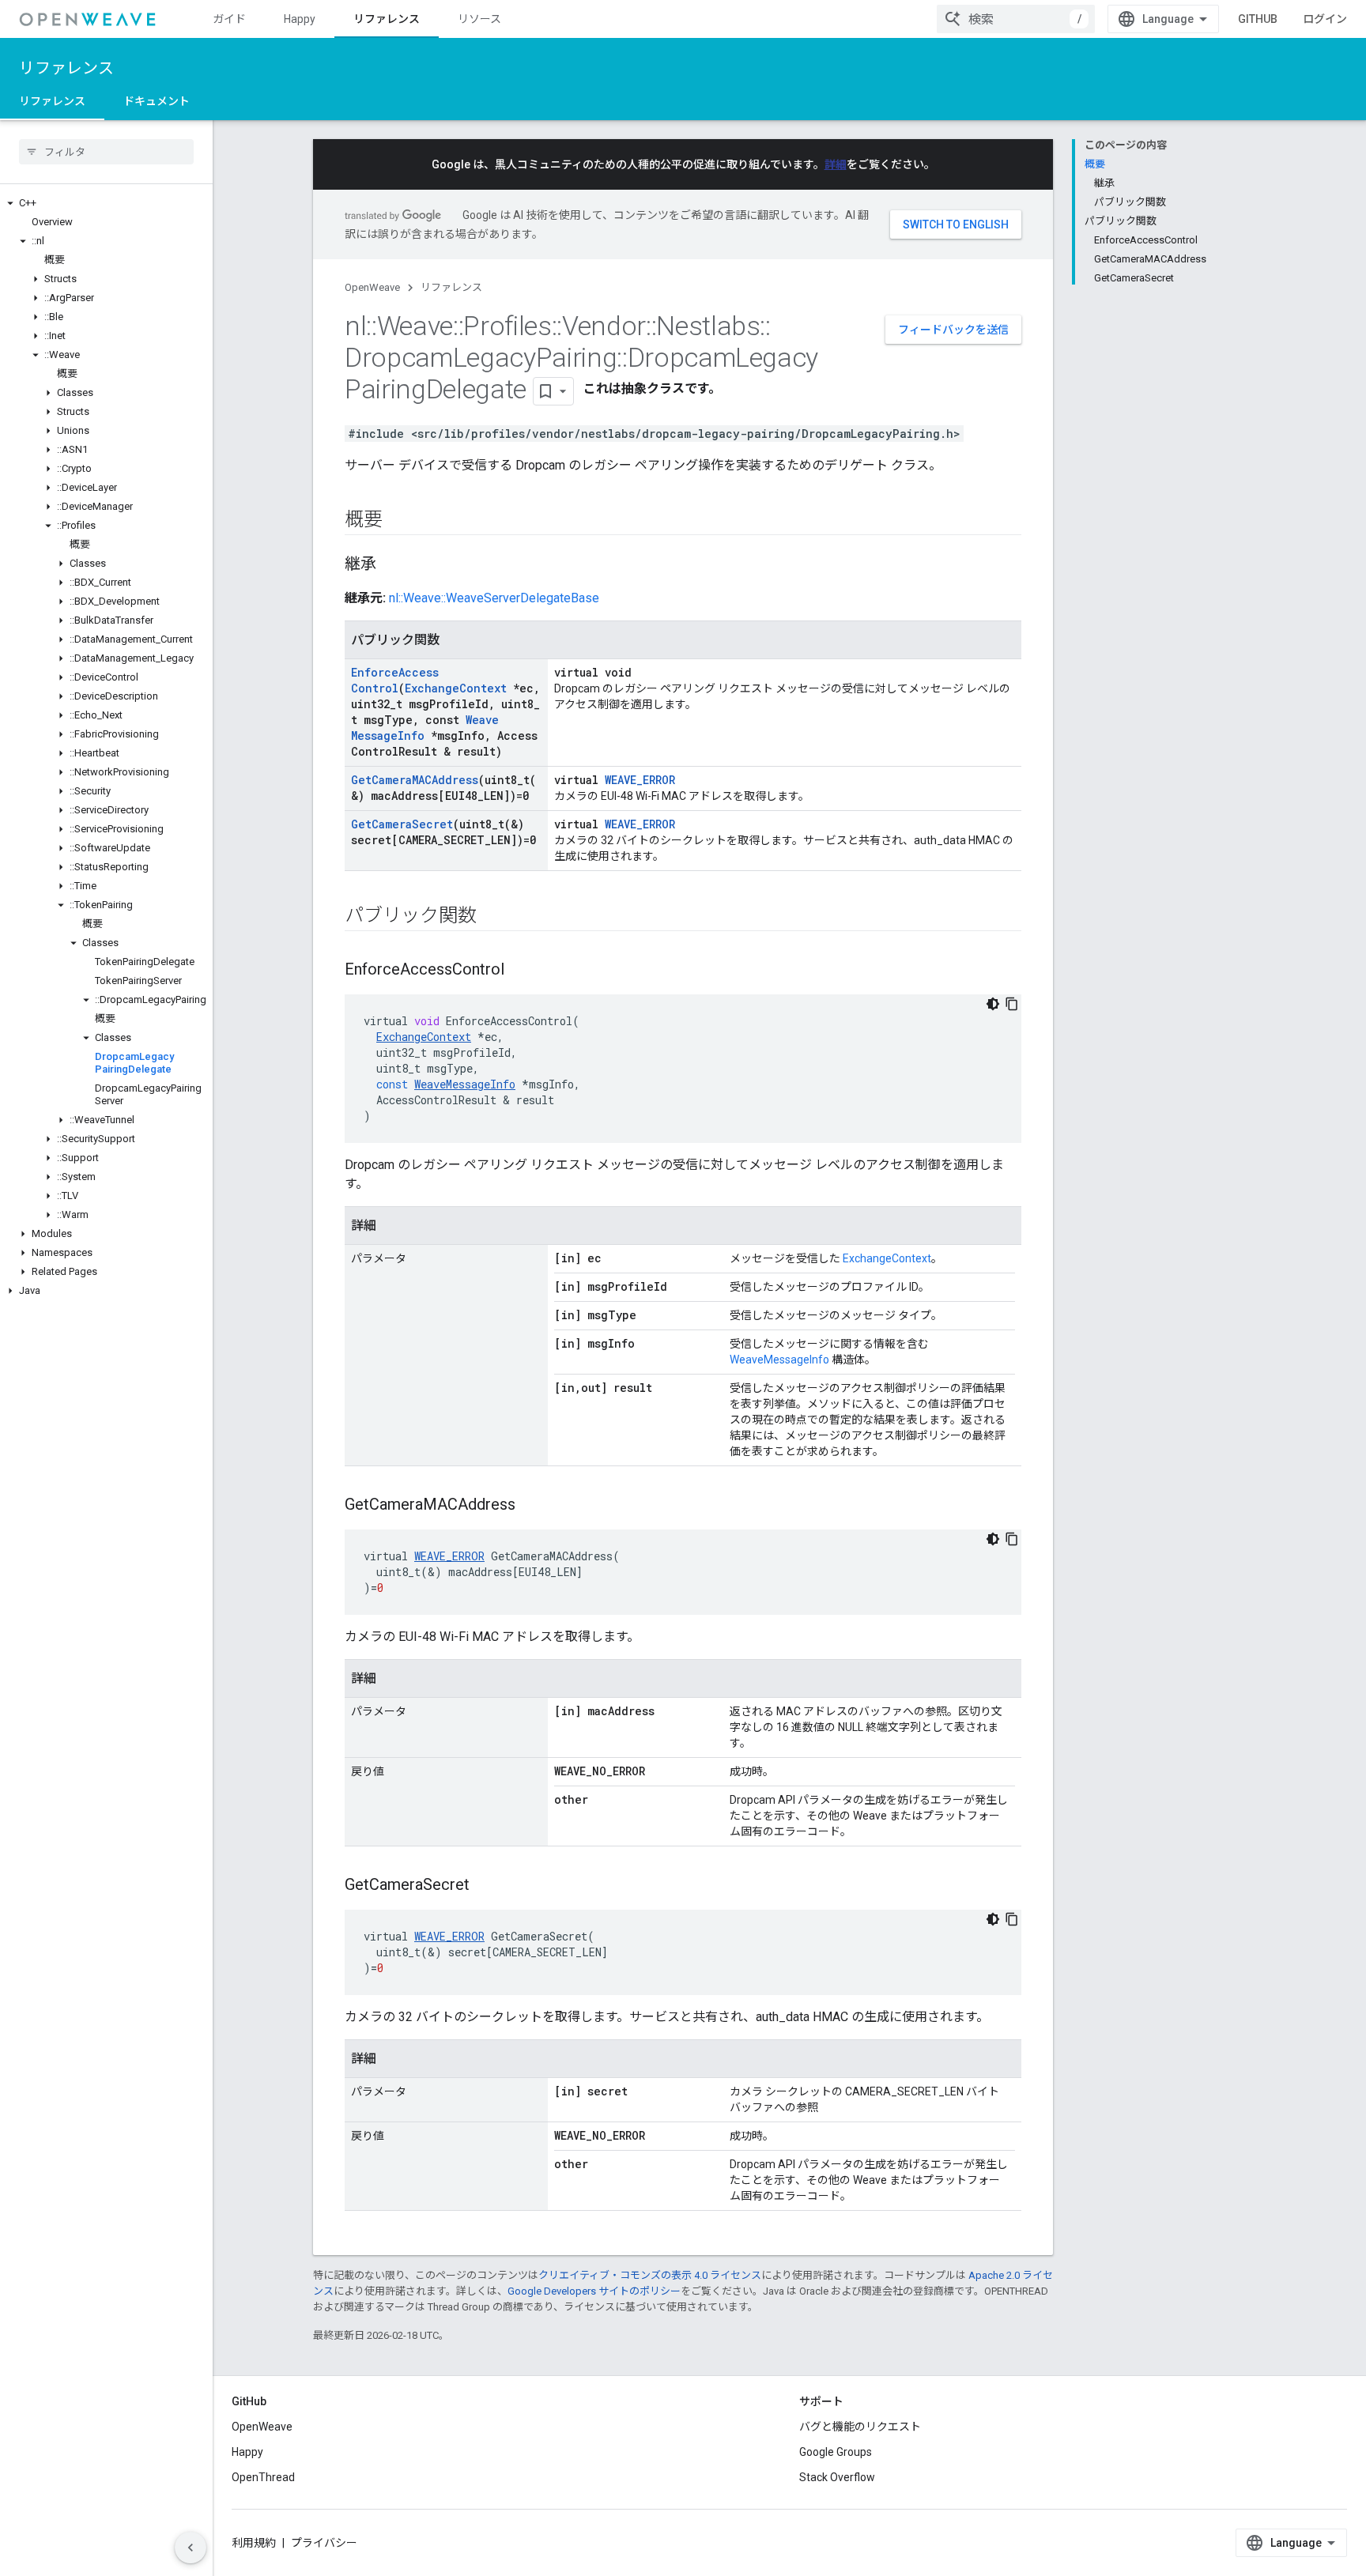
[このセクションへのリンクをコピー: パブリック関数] (492, 917)
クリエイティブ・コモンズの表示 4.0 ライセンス (650, 2275)
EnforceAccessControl (395, 680)
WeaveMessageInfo (779, 1360)
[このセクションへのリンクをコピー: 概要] (398, 521)
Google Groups (836, 2452)
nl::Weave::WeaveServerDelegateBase (494, 598)
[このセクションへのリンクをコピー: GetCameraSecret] (485, 1886)
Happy (300, 19)
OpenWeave (372, 287)
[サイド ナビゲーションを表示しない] (191, 2548)
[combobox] (1016, 19)
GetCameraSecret (402, 824)
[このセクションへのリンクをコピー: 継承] (392, 565)
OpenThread (263, 2477)
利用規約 (254, 2543)
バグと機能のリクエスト (860, 2427)
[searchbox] (106, 152)
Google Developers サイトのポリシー (594, 2291)
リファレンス (387, 19)
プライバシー (324, 2543)
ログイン (1325, 19)
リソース (479, 19)
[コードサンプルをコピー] (1012, 1004)
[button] (106, 203)
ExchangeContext (456, 688)
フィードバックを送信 (953, 330)
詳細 (836, 164)
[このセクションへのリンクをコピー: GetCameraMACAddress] (531, 1506)
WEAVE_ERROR (640, 780)
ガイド (229, 19)
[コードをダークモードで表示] (993, 1004)
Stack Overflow (837, 2477)
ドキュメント (157, 101)
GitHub (1258, 19)
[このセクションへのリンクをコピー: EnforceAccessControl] (520, 971)
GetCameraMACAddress (415, 780)
